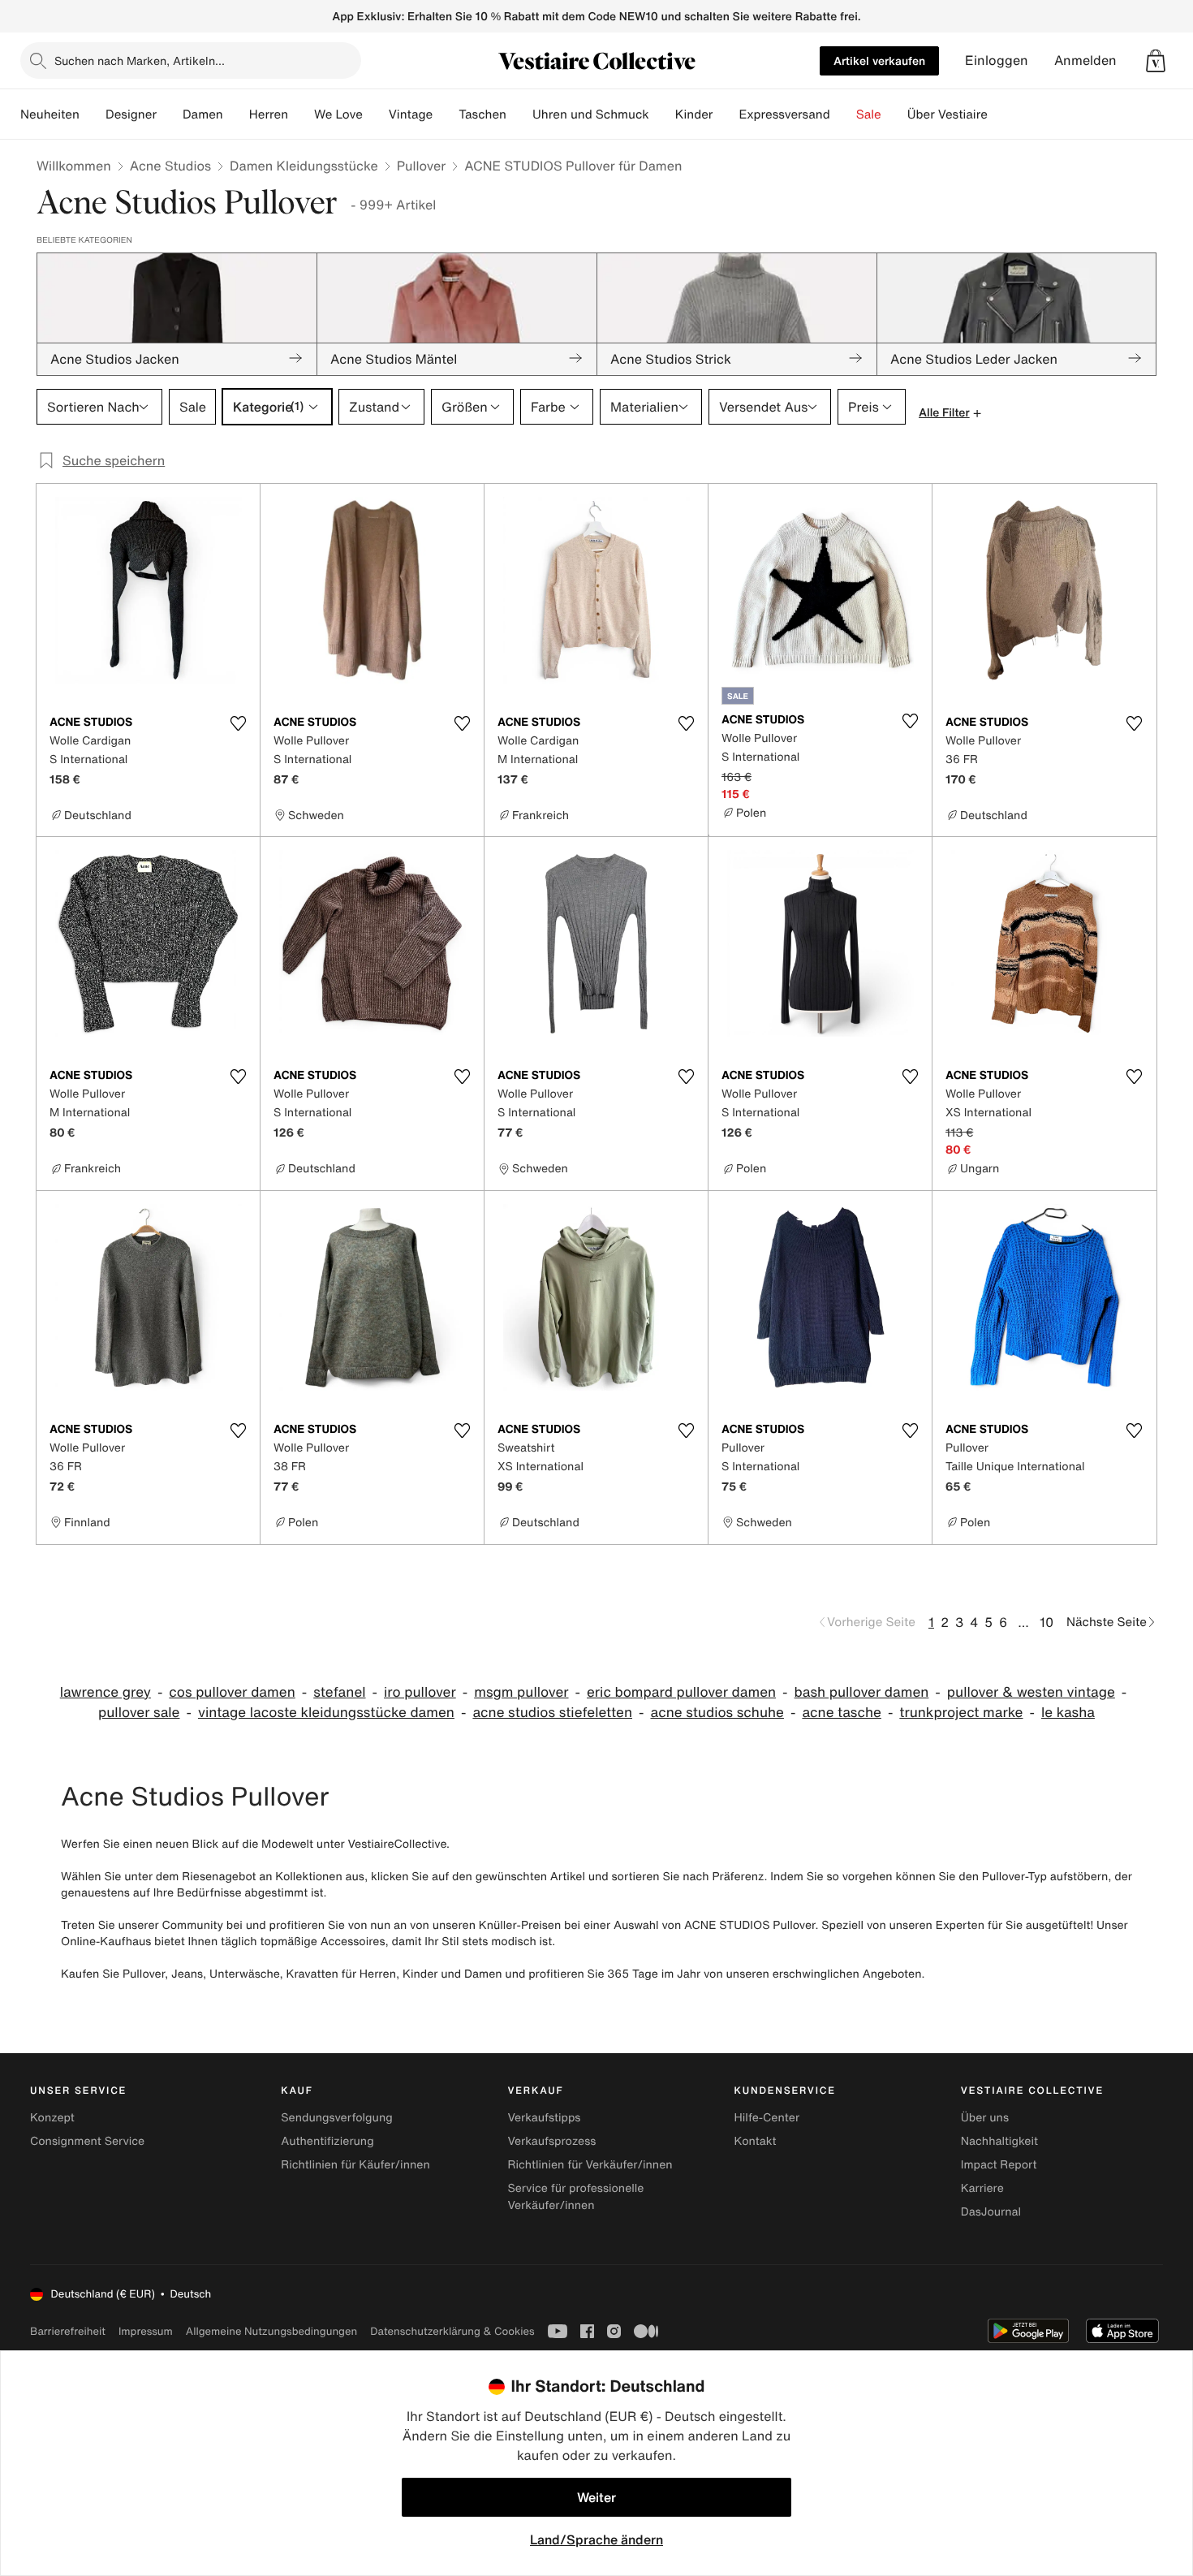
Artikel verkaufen (879, 60)
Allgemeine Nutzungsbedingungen (271, 2331)
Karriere (982, 2188)
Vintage (411, 114)
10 (1047, 1622)
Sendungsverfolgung (337, 2118)
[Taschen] (519, 114)
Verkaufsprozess (551, 2141)
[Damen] (236, 114)
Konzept (52, 2118)
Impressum (146, 2331)
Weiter (596, 2497)
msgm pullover (521, 1692)
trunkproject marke (961, 1713)
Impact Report (999, 2165)
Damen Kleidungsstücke (304, 166)
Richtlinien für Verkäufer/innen (590, 2165)
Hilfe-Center (767, 2118)
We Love (338, 114)
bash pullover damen (862, 1692)
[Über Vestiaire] (1001, 114)
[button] (1156, 61)
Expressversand (784, 114)
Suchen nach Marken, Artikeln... (140, 60)
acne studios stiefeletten (552, 1713)
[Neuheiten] (93, 114)
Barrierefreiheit (68, 2331)
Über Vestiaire (948, 114)
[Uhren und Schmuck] (662, 114)
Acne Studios (170, 166)
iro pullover (420, 1692)
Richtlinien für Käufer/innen (355, 2165)
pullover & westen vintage (1031, 1692)
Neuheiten (50, 114)
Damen (203, 114)
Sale (869, 114)
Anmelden (1085, 60)
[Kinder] (726, 114)
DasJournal (991, 2212)
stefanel (339, 1692)
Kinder (694, 114)
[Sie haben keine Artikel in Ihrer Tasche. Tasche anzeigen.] (1156, 61)
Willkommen (74, 166)
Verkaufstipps (544, 2118)
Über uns (985, 2118)
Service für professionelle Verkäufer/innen (575, 2197)
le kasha (1068, 1713)
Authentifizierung (327, 2141)
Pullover (421, 166)
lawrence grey (106, 1692)
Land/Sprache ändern (596, 2539)
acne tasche (841, 1713)
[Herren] (301, 114)
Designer (131, 114)
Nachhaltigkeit (999, 2141)
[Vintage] (446, 114)
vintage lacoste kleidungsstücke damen (326, 1713)
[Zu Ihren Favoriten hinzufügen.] (238, 723)
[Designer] (170, 114)
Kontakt (756, 2141)
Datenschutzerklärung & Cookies (452, 2331)
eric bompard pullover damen (681, 1692)
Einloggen (997, 60)
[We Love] (376, 114)
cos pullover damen (232, 1692)
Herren (269, 114)
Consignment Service (87, 2141)
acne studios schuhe (717, 1713)
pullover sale (139, 1713)
